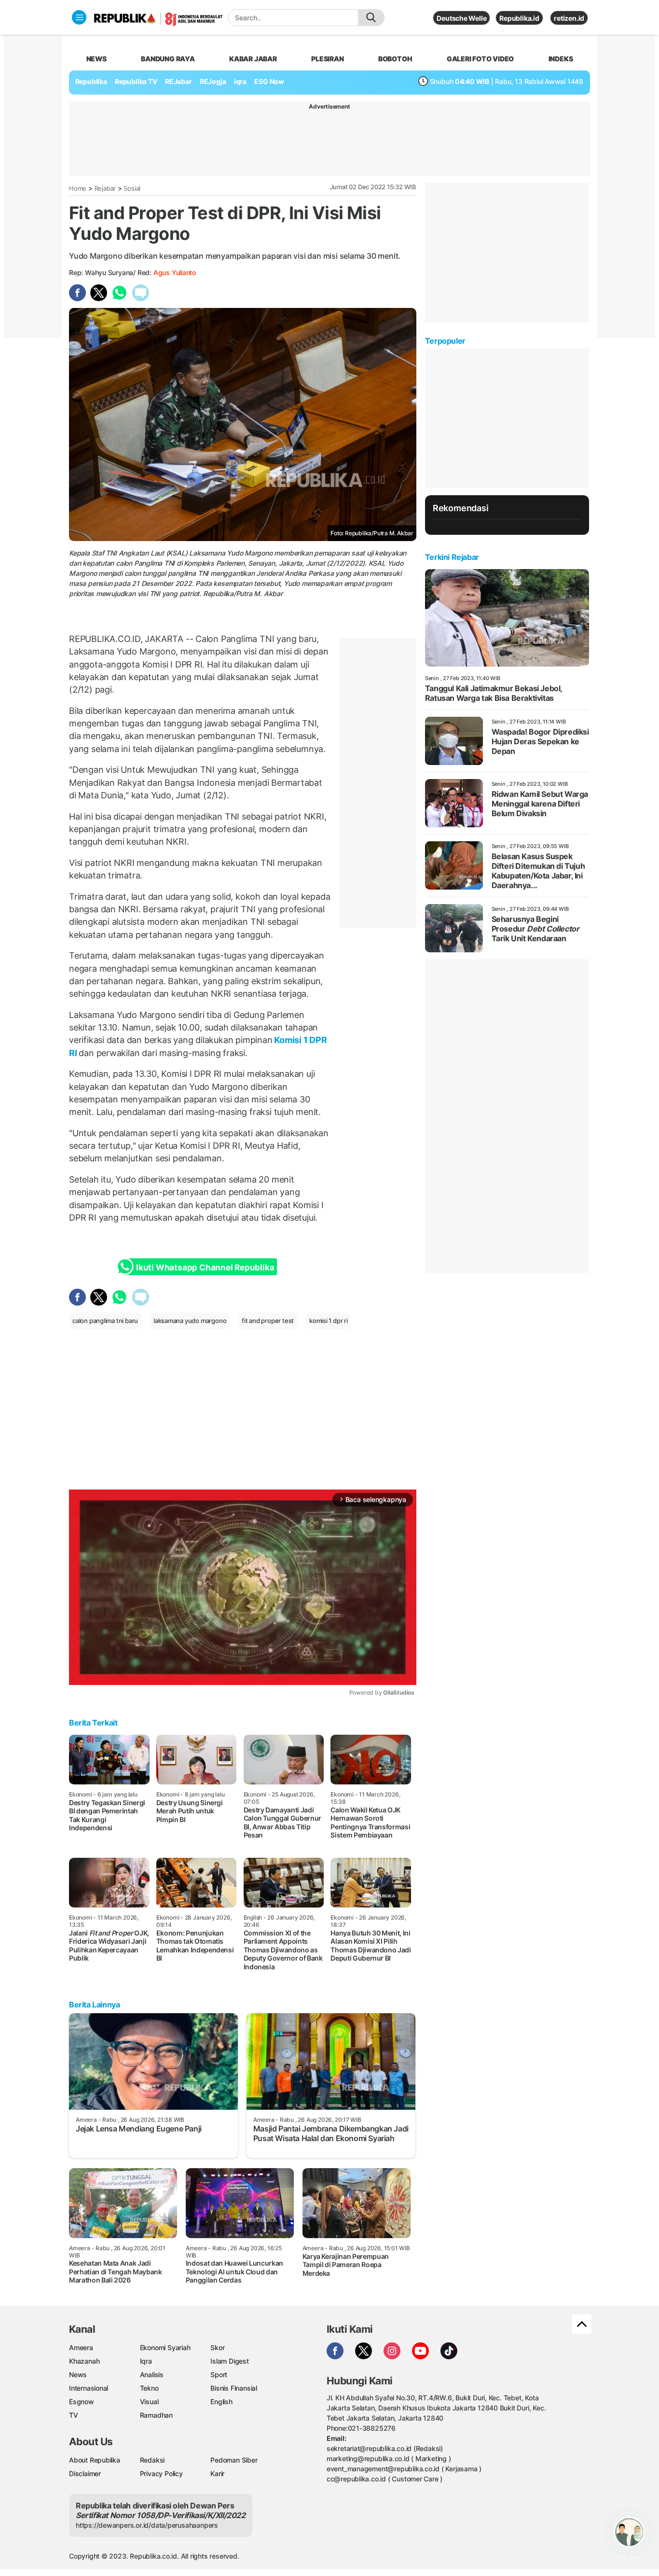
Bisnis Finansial (234, 2388)
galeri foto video (480, 59)
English (221, 2402)
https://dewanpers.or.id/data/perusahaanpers (147, 2525)
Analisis (152, 2374)
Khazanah (84, 2361)
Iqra (146, 2361)
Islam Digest (229, 2361)
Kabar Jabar (253, 59)
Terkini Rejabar (452, 557)
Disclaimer (85, 2473)
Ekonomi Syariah (165, 2347)
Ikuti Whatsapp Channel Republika (205, 1267)
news (96, 59)
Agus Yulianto (175, 272)
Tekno (149, 2388)
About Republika (95, 2460)
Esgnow (82, 2402)
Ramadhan (156, 2415)
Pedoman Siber (234, 2460)
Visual (149, 2402)
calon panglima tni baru (105, 1321)
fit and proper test (268, 1321)
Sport (219, 2374)
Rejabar (105, 188)
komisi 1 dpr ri (329, 1321)
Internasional (89, 2388)
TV (74, 2415)
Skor (217, 2347)
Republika (91, 81)
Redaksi (152, 2460)
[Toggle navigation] (79, 17)
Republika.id (519, 18)
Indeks (561, 59)
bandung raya (168, 59)
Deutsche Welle (461, 18)
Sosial (132, 188)
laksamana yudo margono (190, 1321)
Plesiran (327, 59)
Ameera (81, 2347)
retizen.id (569, 18)
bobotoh (395, 59)
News (78, 2374)
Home (78, 188)
